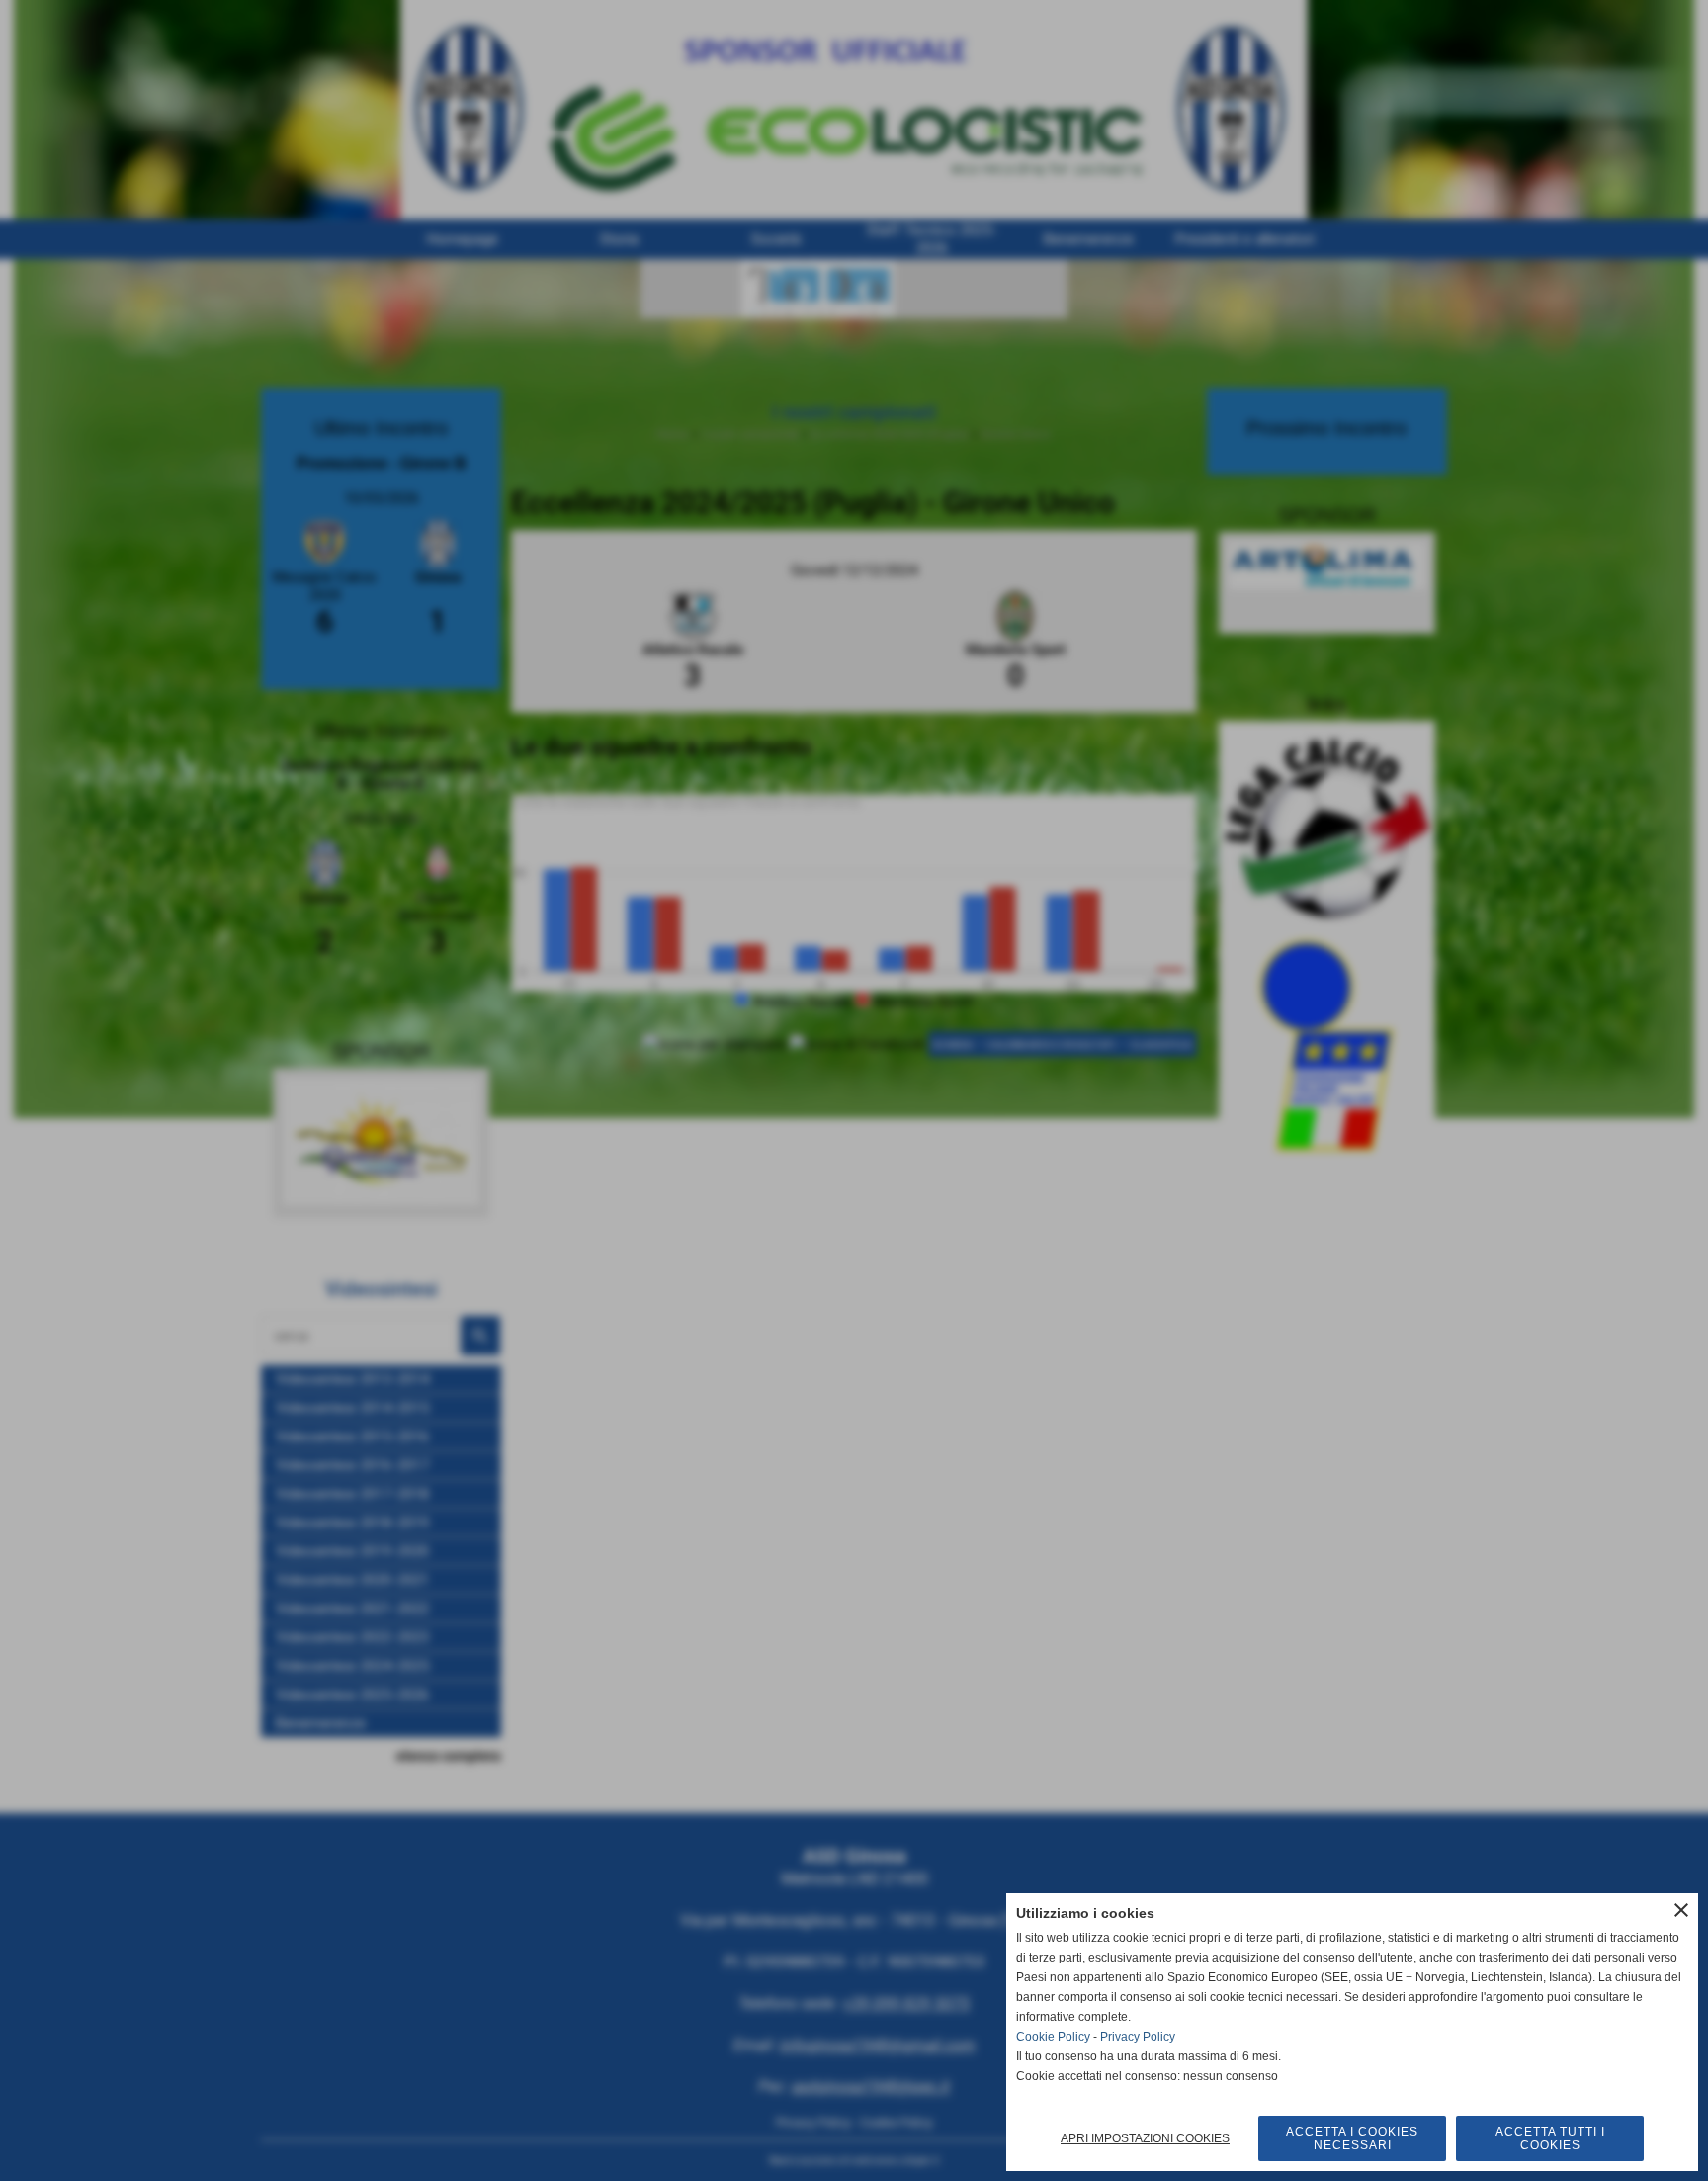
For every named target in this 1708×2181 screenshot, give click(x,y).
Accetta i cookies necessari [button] (1352, 2138)
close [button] (1681, 1910)
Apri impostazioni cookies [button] (1145, 2138)
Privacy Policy (1138, 2037)
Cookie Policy (1053, 2037)
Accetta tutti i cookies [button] (1550, 2138)
